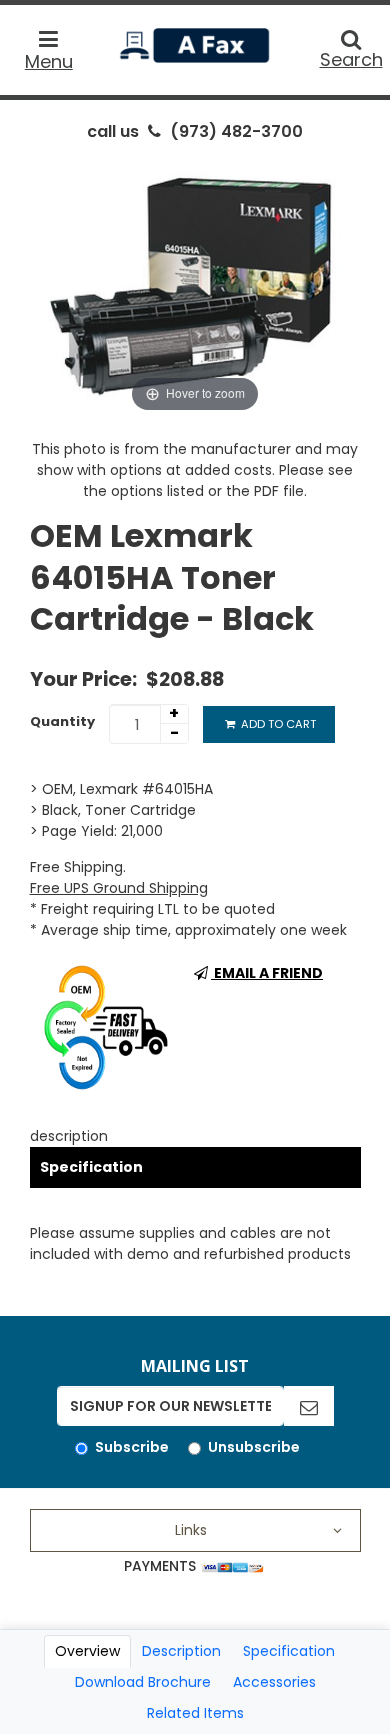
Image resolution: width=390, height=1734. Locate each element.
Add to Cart (277, 724)
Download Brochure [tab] (143, 1682)
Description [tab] (181, 1651)
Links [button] (191, 1530)
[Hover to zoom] (195, 285)
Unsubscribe (254, 1447)
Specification (91, 1167)
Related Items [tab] (195, 1713)
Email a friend (267, 973)
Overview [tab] (87, 1651)
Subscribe (132, 1447)
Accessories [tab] (274, 1682)
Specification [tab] (289, 1651)
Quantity (62, 721)
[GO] (309, 1406)
